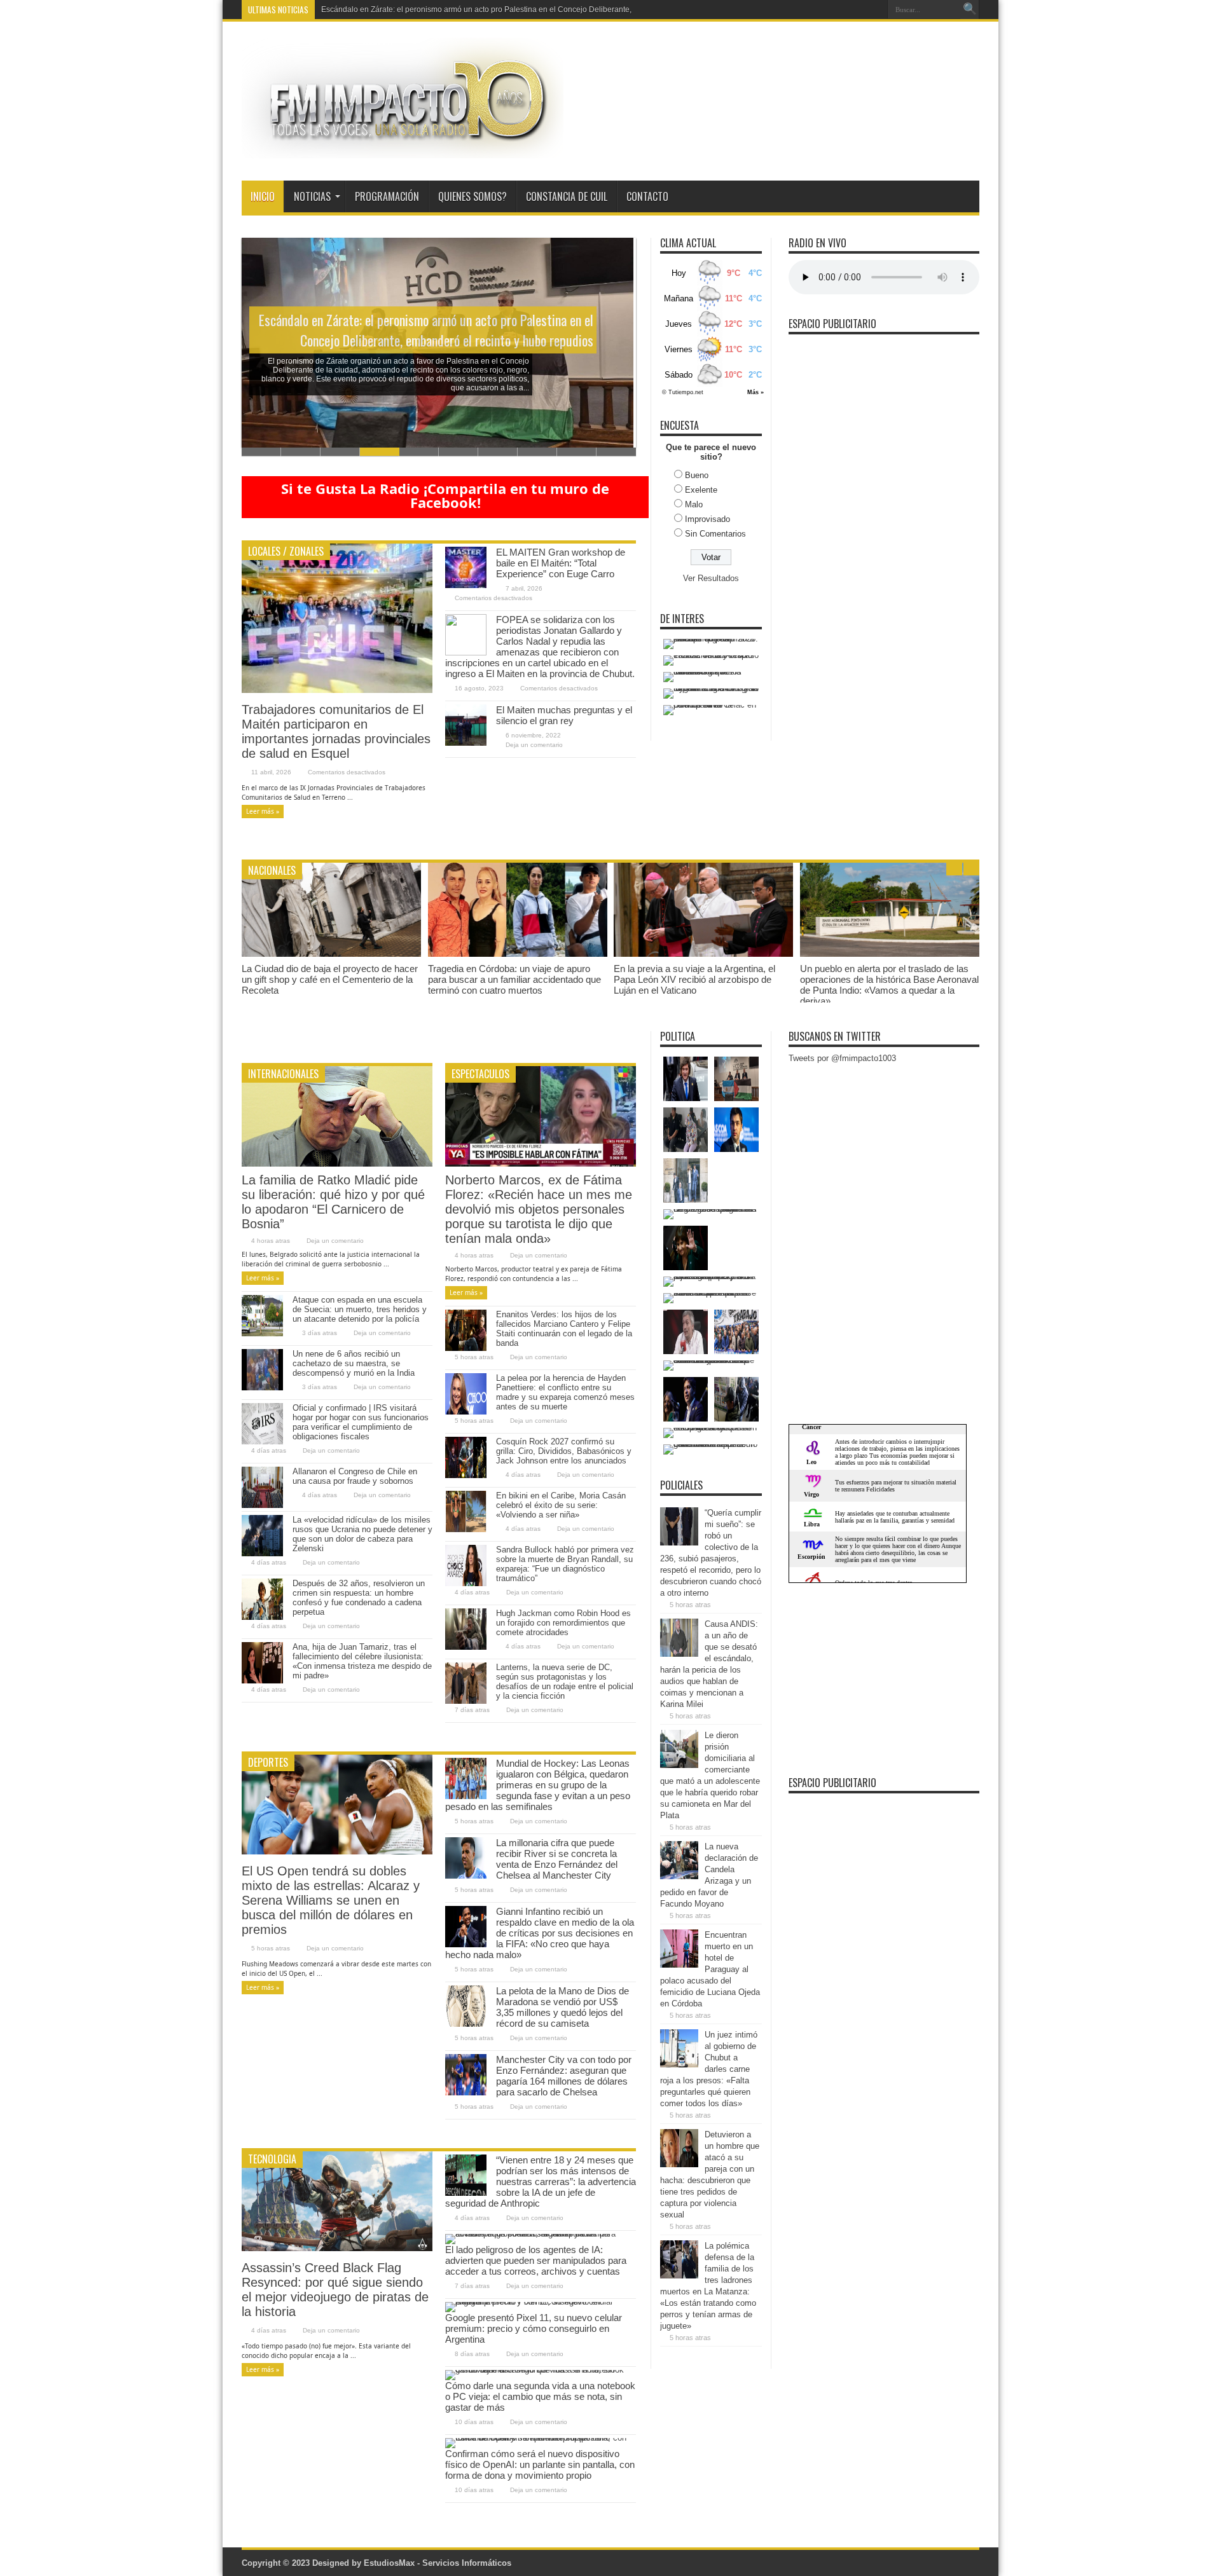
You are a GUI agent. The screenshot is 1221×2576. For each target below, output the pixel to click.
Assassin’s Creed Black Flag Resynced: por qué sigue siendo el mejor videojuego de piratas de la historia (335, 2290)
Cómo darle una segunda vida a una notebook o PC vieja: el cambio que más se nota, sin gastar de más (540, 2396)
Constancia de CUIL (567, 196)
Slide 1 (261, 452)
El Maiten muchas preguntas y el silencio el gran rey (564, 715)
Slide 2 (301, 452)
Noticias (312, 196)
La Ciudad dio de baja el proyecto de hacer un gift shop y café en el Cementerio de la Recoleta (330, 979)
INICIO (263, 196)
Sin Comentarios (715, 534)
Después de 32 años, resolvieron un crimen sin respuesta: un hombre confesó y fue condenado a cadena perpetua (359, 1598)
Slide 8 (537, 452)
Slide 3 (340, 452)
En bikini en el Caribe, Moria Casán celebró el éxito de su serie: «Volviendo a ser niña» (561, 1505)
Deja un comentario (534, 745)
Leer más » (263, 811)
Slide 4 (380, 452)
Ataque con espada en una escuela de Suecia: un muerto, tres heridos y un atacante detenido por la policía (360, 1309)
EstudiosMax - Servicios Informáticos (438, 2563)
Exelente (701, 490)
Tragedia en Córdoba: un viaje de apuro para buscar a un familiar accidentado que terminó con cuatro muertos (514, 979)
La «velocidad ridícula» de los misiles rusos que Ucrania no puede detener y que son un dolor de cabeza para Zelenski (362, 1534)
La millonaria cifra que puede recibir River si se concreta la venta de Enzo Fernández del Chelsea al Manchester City (557, 1859)
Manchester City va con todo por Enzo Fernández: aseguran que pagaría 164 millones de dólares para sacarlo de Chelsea (564, 2076)
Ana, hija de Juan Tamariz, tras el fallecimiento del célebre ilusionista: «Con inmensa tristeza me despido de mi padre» (362, 1661)
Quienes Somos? (473, 196)
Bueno (697, 475)
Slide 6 (459, 452)
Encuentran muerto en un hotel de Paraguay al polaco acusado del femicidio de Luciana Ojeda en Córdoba (710, 1969)
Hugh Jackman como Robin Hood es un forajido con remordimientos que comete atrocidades (563, 1623)
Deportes (268, 1762)
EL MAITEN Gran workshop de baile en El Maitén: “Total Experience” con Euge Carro (561, 563)
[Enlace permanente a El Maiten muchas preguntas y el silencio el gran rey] (466, 743)
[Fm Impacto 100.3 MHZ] (403, 149)
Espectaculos (480, 1074)
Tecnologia (272, 2159)
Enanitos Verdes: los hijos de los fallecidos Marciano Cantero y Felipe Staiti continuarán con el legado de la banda (564, 1329)
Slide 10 (616, 452)
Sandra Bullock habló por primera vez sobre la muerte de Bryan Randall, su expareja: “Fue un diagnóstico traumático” (565, 1564)
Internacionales (283, 1074)
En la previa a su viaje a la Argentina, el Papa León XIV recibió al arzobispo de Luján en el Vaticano (694, 979)
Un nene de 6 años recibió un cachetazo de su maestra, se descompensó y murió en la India (354, 1363)
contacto (647, 196)
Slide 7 (498, 452)
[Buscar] (970, 10)
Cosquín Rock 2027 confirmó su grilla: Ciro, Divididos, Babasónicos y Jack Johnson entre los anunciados (564, 1451)
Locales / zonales (286, 551)
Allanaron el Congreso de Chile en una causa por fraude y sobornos (355, 1476)
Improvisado (707, 519)
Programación (387, 196)
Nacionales (272, 870)
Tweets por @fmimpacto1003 (842, 1058)
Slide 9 (577, 452)
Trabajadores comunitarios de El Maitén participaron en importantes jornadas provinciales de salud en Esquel (336, 731)
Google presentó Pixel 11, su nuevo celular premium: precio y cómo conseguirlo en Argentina (534, 2328)
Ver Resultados (711, 578)
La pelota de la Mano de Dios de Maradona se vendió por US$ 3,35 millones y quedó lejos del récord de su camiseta (562, 2007)
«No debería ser (349, 10)
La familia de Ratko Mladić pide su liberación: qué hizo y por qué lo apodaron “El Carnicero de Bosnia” (333, 1202)
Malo (694, 504)
